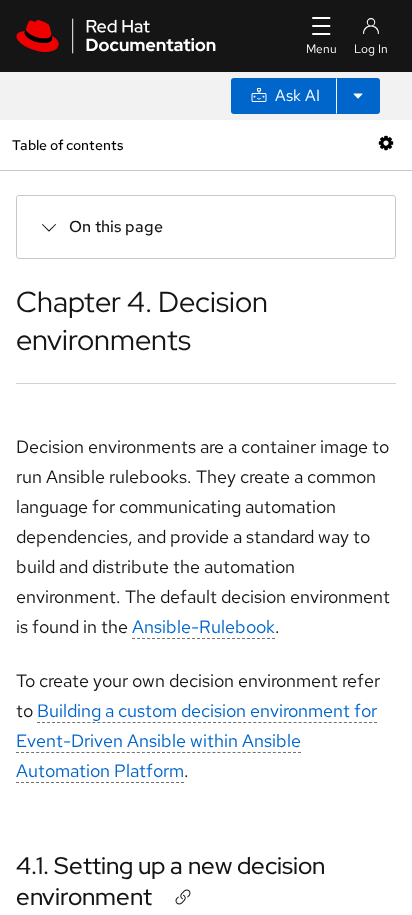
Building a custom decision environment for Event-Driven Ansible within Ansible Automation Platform (196, 740)
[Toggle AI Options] (358, 96)
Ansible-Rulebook (203, 626)
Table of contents (67, 144)
